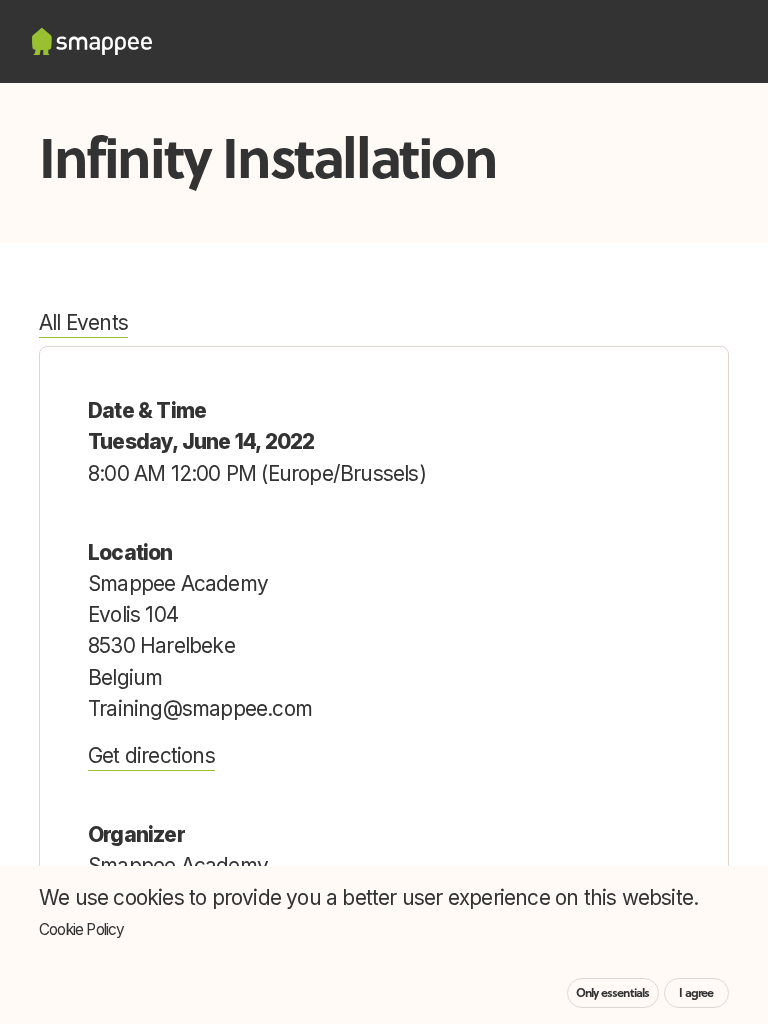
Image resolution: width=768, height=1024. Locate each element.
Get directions (151, 755)
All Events (83, 322)
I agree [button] (696, 992)
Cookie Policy (82, 929)
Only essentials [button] (613, 992)
